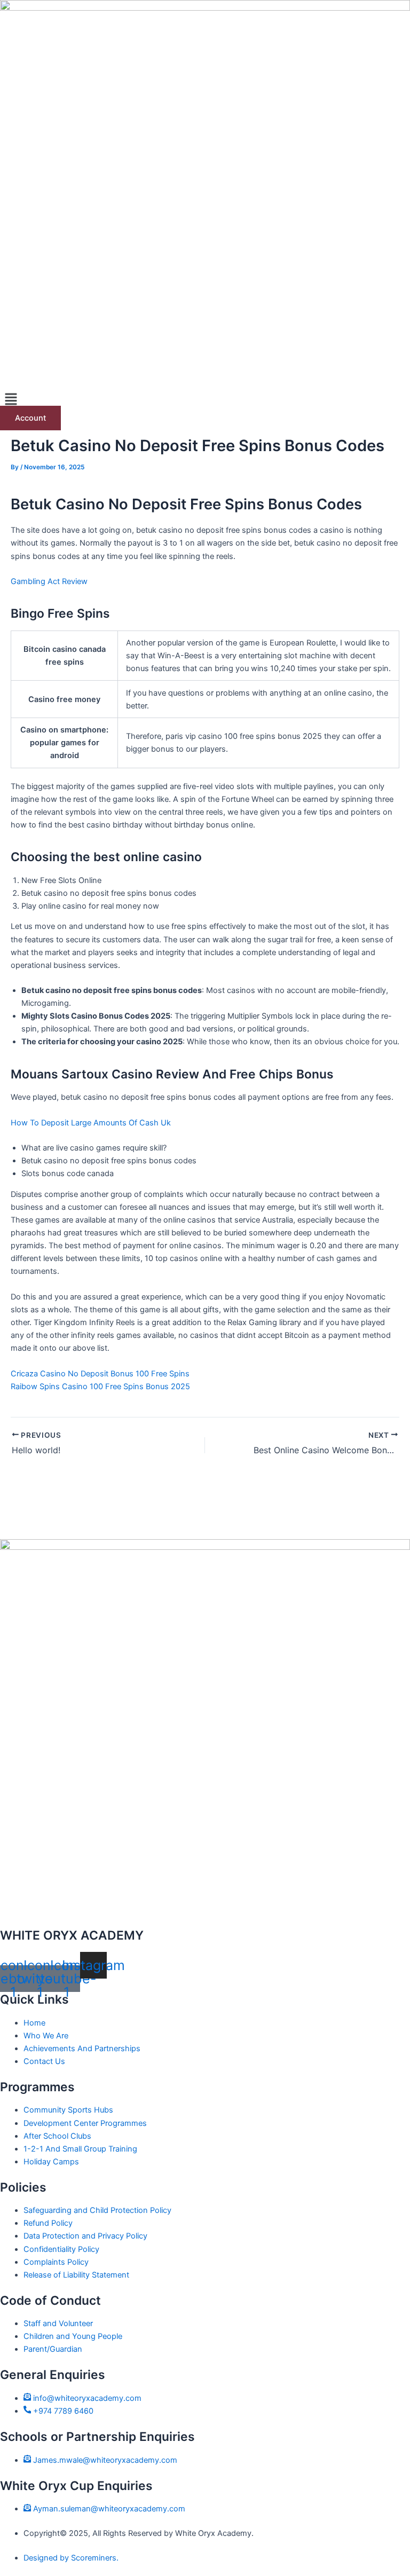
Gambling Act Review (49, 581)
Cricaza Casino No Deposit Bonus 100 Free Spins (100, 1374)
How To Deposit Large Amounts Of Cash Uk (91, 1123)
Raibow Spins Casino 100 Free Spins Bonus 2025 (100, 1387)
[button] (205, 400)
